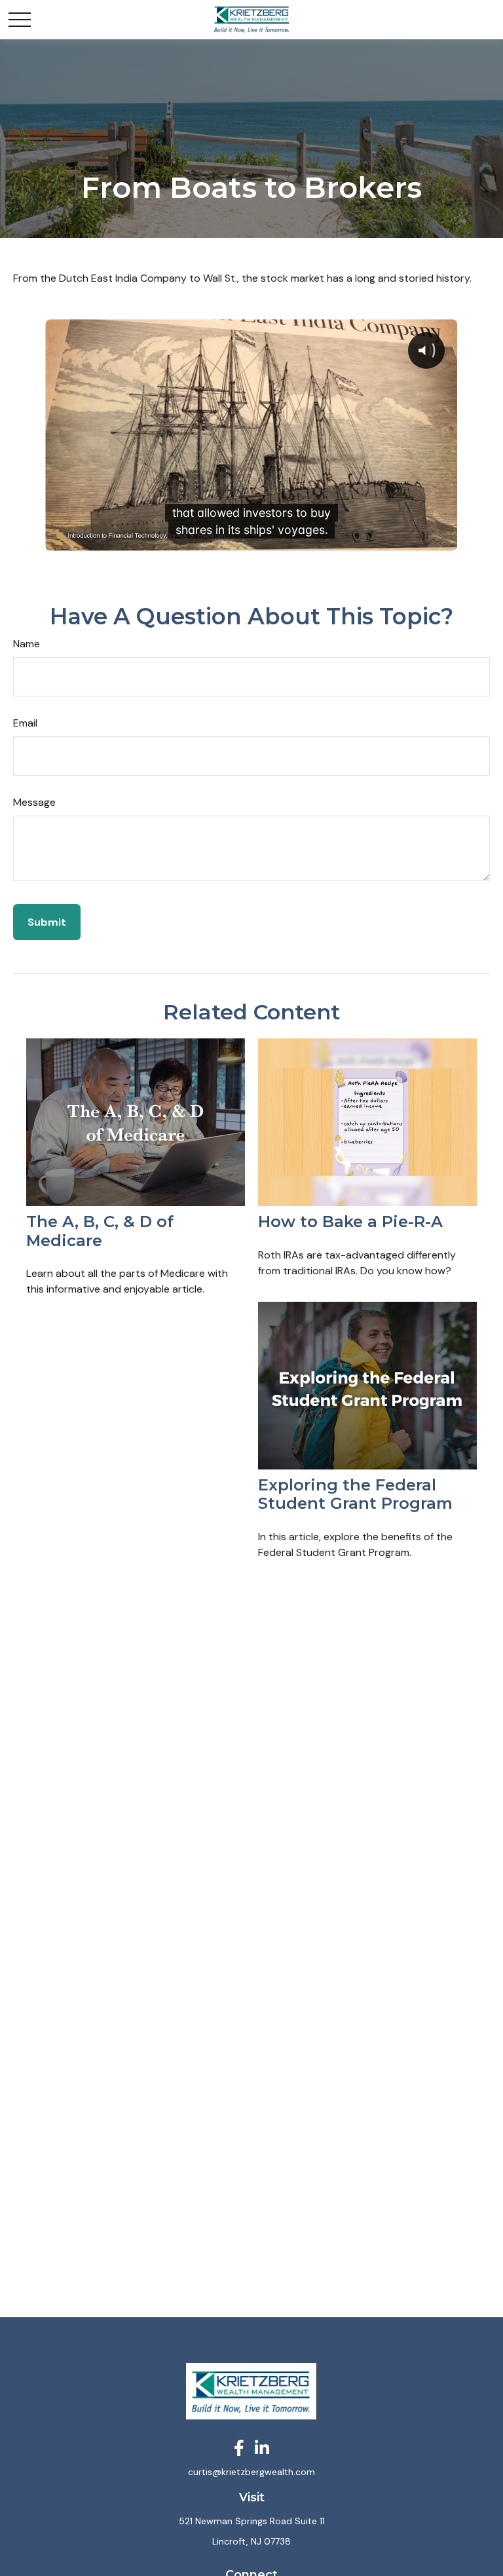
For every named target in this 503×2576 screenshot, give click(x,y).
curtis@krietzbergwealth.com (251, 2472)
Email (25, 723)
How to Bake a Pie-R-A (350, 1222)
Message (34, 802)
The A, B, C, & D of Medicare (100, 1231)
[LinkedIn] (262, 2448)
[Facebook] (239, 2448)
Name (27, 644)
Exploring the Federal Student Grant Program (355, 1494)
